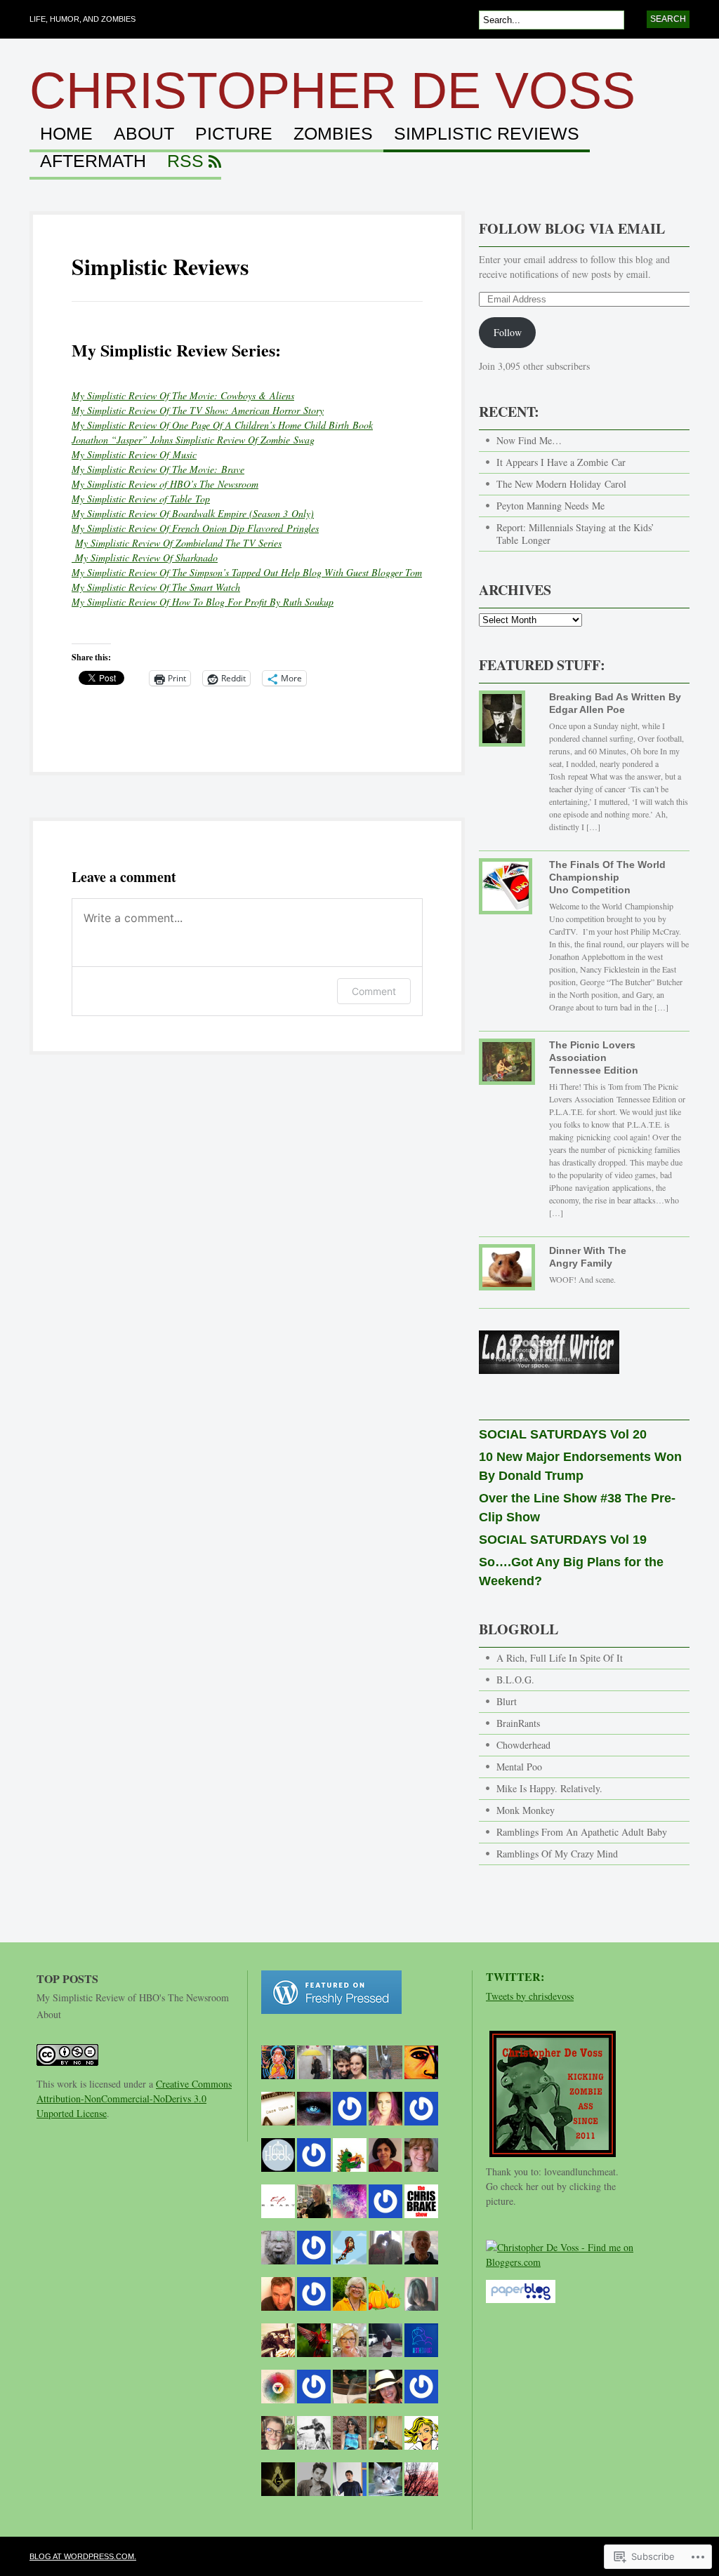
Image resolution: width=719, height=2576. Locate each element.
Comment (374, 991)
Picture (234, 134)
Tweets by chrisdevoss (530, 1996)
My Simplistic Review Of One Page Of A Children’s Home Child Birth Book (222, 425)
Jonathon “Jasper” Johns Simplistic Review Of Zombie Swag (193, 440)
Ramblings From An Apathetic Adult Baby (582, 1832)
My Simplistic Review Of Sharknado (145, 558)
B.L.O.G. (515, 1680)
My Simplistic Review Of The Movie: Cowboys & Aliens (183, 395)
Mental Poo (519, 1767)
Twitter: (515, 1976)
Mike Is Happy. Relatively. (549, 1788)
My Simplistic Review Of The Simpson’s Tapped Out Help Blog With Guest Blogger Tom (247, 572)
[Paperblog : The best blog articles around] (521, 2310)
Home (66, 134)
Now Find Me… (529, 440)
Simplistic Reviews (487, 134)
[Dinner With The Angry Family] (507, 1273)
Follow (508, 332)
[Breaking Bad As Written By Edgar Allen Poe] (507, 724)
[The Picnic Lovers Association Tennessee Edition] (507, 1067)
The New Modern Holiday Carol (561, 484)
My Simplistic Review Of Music (134, 454)
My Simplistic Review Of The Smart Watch (156, 587)
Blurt (507, 1701)
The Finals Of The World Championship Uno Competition (607, 877)
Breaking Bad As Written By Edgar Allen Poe (615, 703)
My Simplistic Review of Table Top (141, 499)
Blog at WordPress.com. (83, 2556)
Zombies (333, 134)
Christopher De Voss (332, 91)
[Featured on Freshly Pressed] (331, 2021)
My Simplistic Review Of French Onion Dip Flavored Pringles (195, 528)
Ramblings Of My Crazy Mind (557, 1854)
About (144, 134)
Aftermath (93, 161)
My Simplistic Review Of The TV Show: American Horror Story (198, 410)
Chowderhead (523, 1745)
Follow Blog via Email (572, 228)
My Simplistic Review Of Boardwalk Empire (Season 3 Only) (193, 513)
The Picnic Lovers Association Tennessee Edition (594, 1057)
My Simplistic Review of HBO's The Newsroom (133, 1997)
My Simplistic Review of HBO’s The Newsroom (165, 484)
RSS (185, 161)
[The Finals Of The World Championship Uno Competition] (507, 892)
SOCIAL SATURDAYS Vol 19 (563, 1540)
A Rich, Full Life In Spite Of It (560, 1658)
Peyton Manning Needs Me (550, 506)
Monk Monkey (526, 1810)
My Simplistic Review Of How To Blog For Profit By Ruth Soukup (203, 602)
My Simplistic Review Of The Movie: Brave (158, 469)
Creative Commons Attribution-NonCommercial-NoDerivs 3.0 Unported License (134, 2098)
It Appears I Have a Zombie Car (561, 462)
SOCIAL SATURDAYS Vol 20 (563, 1434)
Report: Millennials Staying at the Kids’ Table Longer (575, 534)
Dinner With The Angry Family (588, 1257)
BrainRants (518, 1723)
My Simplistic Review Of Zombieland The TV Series (178, 543)
